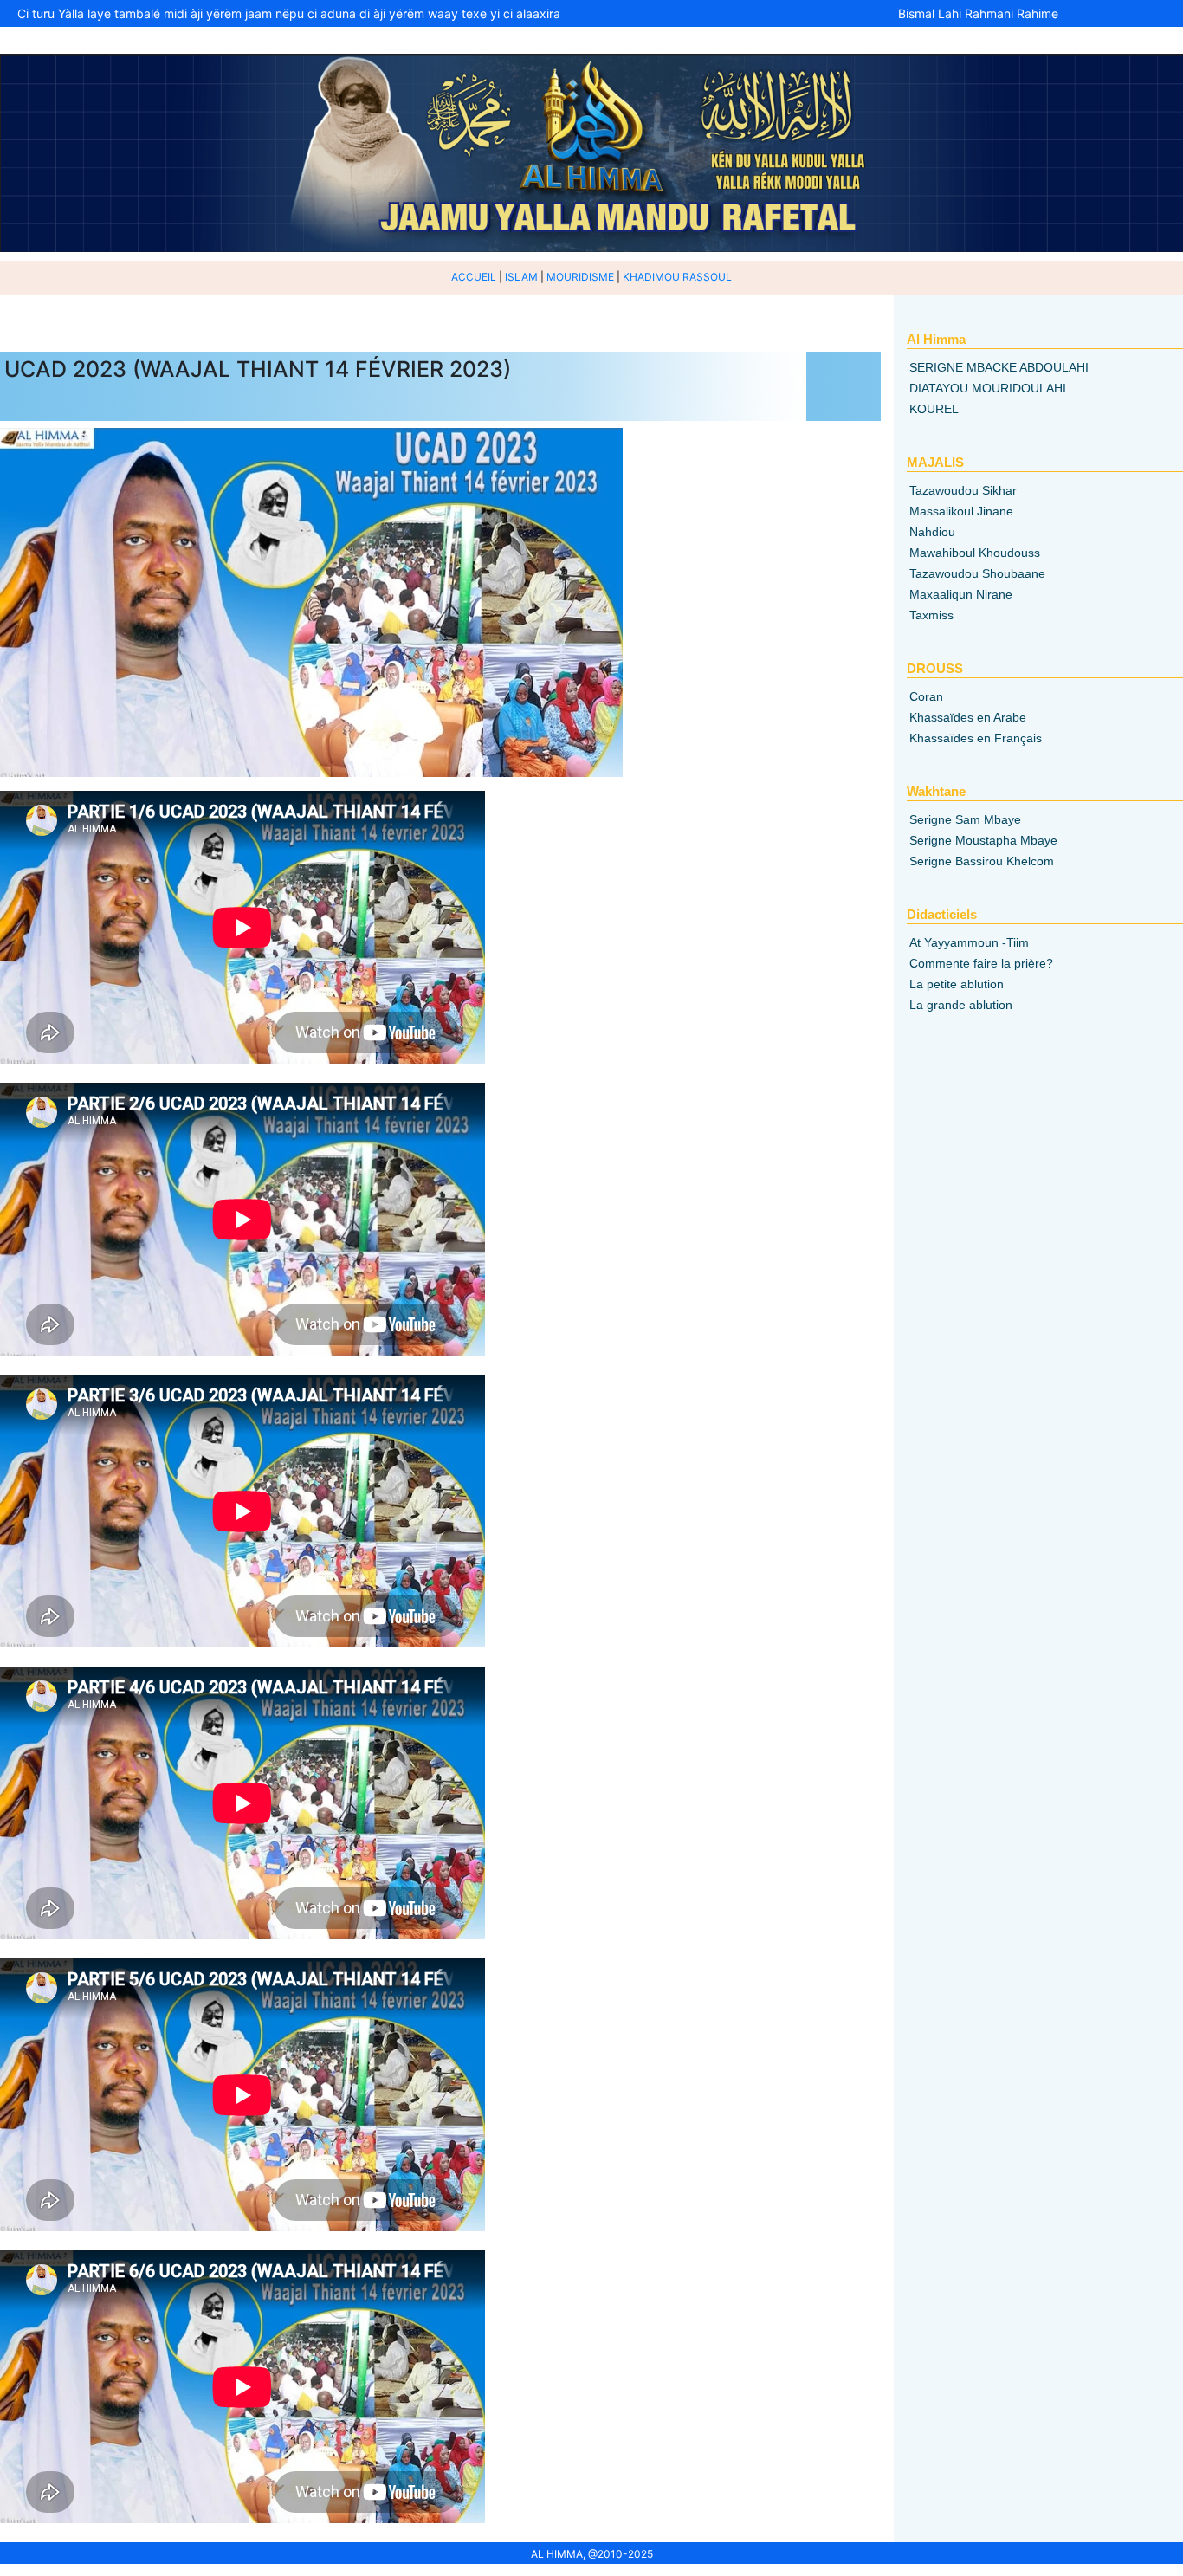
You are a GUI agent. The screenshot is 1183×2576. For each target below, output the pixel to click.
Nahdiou (932, 532)
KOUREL (934, 409)
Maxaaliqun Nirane (961, 594)
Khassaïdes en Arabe (968, 717)
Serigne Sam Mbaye (965, 819)
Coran (926, 696)
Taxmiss (931, 615)
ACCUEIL (474, 277)
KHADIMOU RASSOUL (677, 277)
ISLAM (521, 277)
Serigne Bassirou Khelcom (982, 861)
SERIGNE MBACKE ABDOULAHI (999, 367)
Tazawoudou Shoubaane (977, 573)
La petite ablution (957, 984)
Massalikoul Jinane (961, 511)
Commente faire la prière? (981, 963)
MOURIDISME (580, 277)
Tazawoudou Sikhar (963, 490)
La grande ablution (961, 1005)
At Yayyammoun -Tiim (969, 942)
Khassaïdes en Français (976, 738)
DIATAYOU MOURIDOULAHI (988, 388)
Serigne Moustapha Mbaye (983, 840)
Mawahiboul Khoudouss (975, 553)
